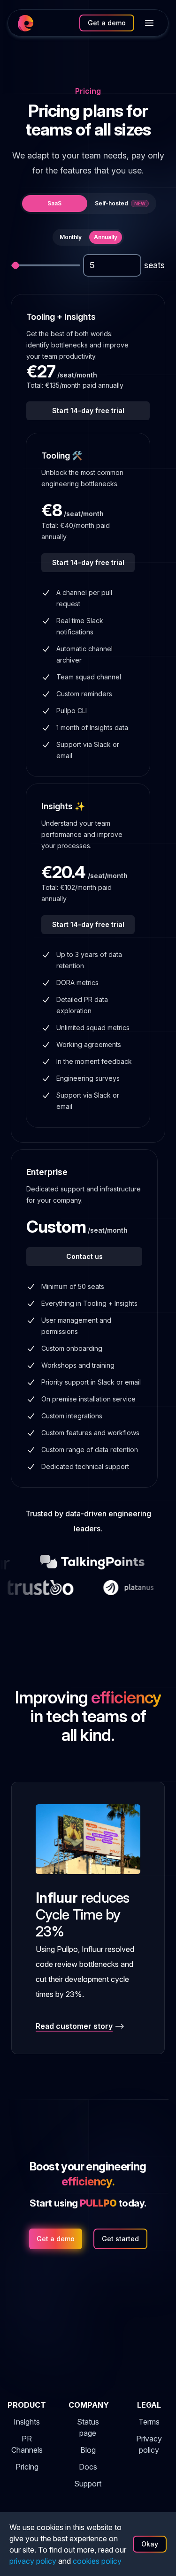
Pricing (27, 2467)
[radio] (55, 203)
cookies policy (97, 2561)
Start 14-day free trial (88, 411)
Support (88, 2484)
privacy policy (33, 2561)
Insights (27, 2422)
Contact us (84, 1256)
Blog (88, 2450)
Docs (88, 2467)
